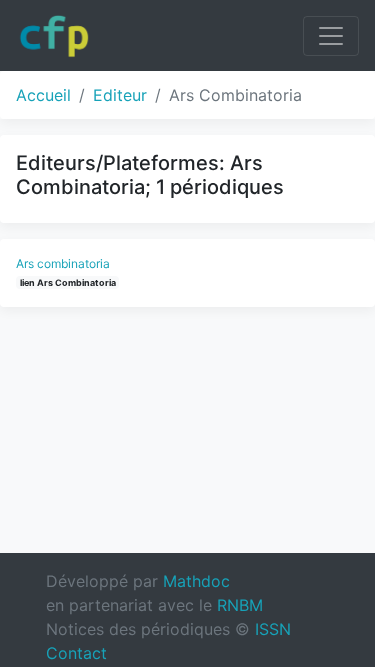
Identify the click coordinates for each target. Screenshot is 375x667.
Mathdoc (196, 581)
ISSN (273, 629)
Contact (76, 653)
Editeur (120, 95)
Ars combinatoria (63, 263)
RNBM (240, 605)
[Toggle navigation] (331, 36)
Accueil (43, 95)
